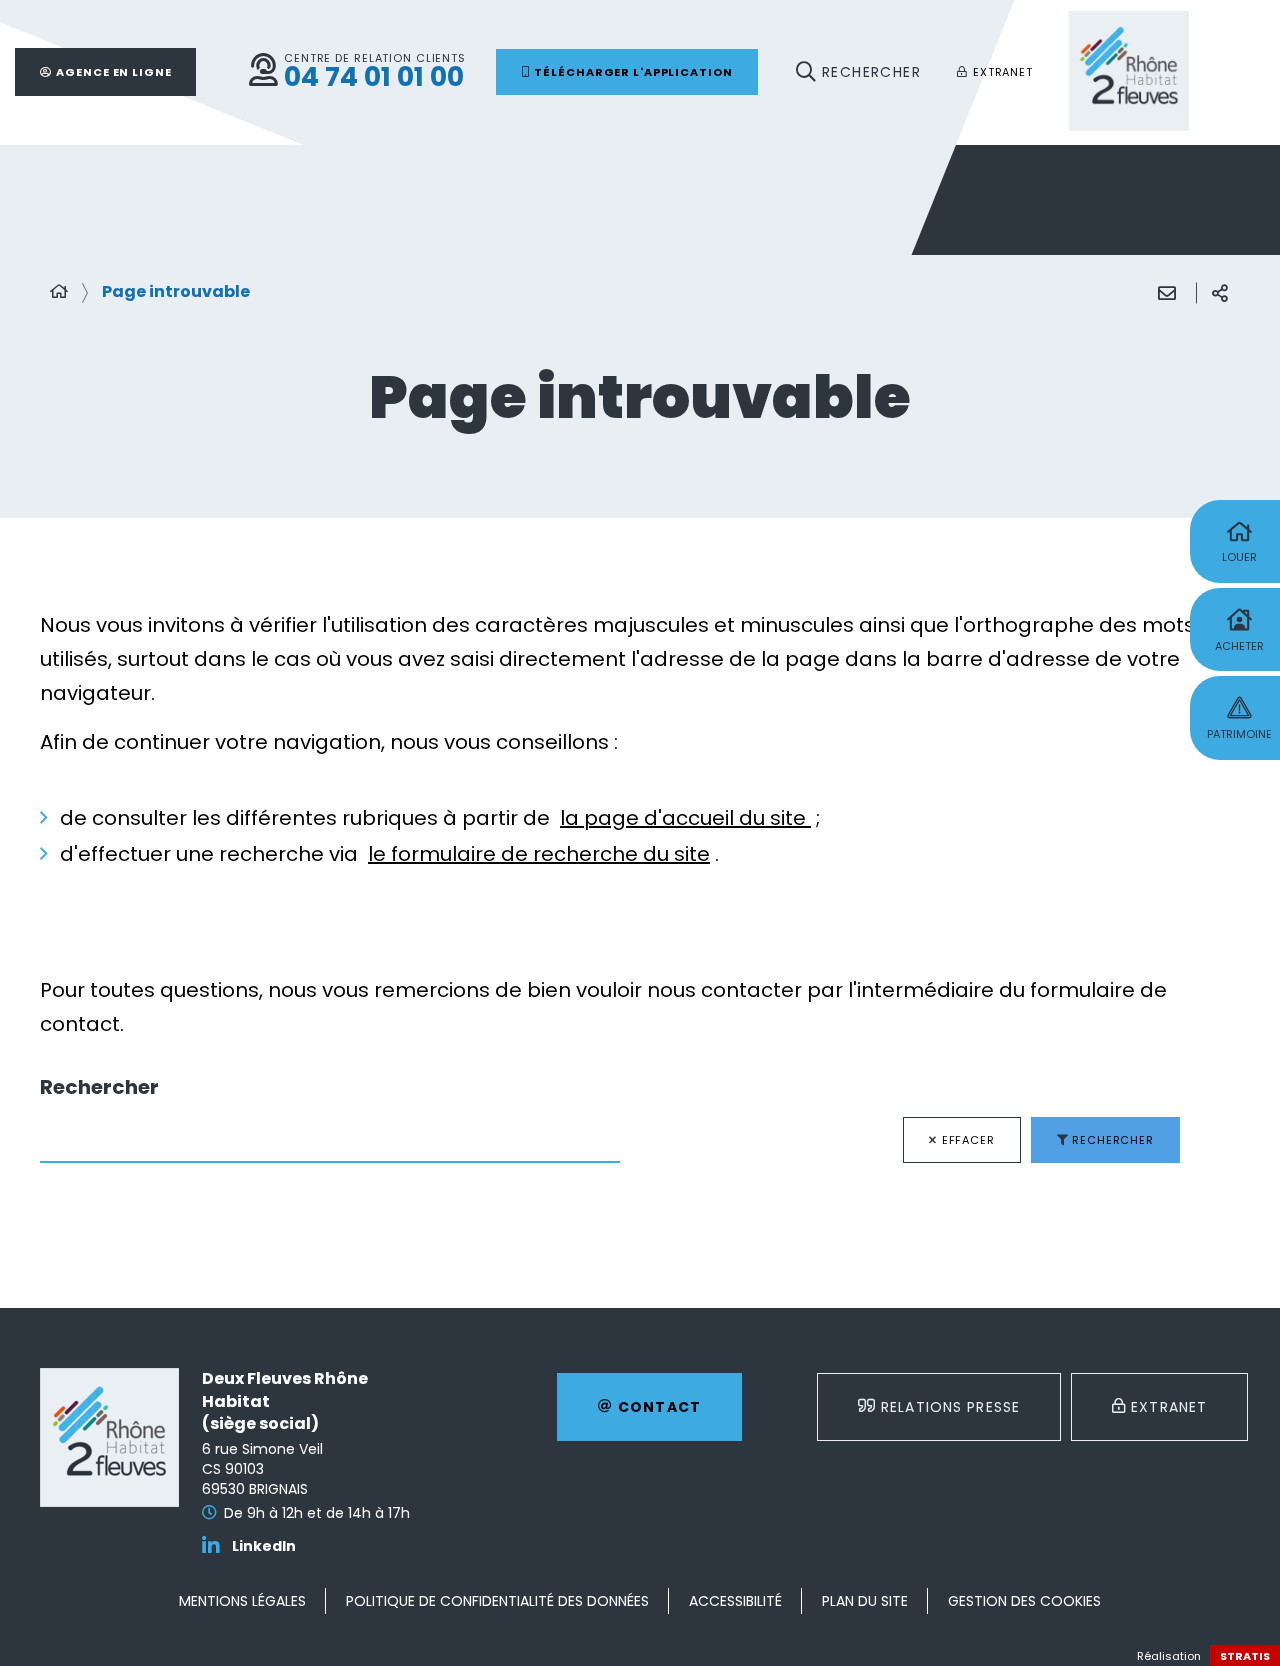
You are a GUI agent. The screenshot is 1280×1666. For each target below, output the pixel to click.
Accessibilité (735, 1601)
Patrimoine (1239, 734)
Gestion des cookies (1024, 1601)
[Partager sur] (1220, 293)
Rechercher (99, 1087)
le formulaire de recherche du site (539, 854)
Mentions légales (242, 1601)
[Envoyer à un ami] (1167, 293)
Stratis (1245, 1656)
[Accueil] (59, 292)
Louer (1239, 557)
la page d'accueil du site (685, 818)
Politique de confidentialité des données (497, 1601)
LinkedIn (264, 1546)
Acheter (1239, 646)
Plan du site (865, 1601)
